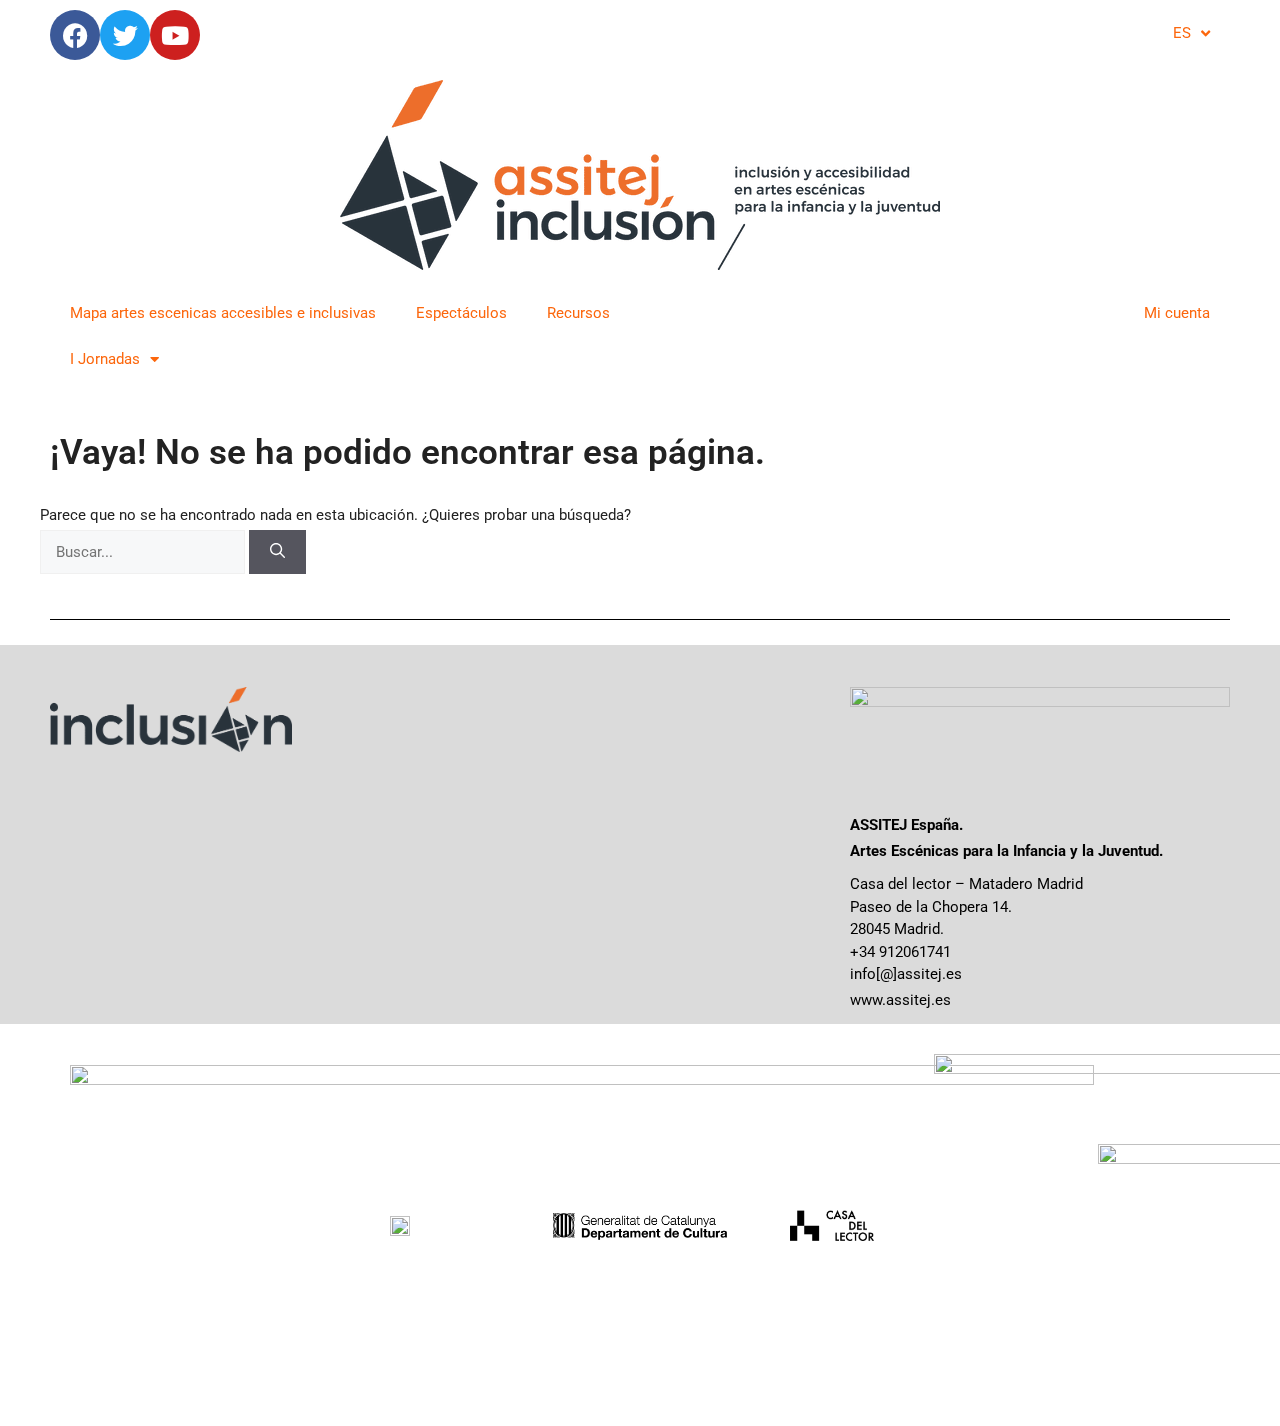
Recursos (578, 313)
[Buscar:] (144, 552)
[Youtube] (175, 35)
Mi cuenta (1177, 313)
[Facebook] (75, 35)
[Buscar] (277, 552)
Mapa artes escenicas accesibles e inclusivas (223, 313)
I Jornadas (105, 359)
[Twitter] (125, 35)
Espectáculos (461, 313)
